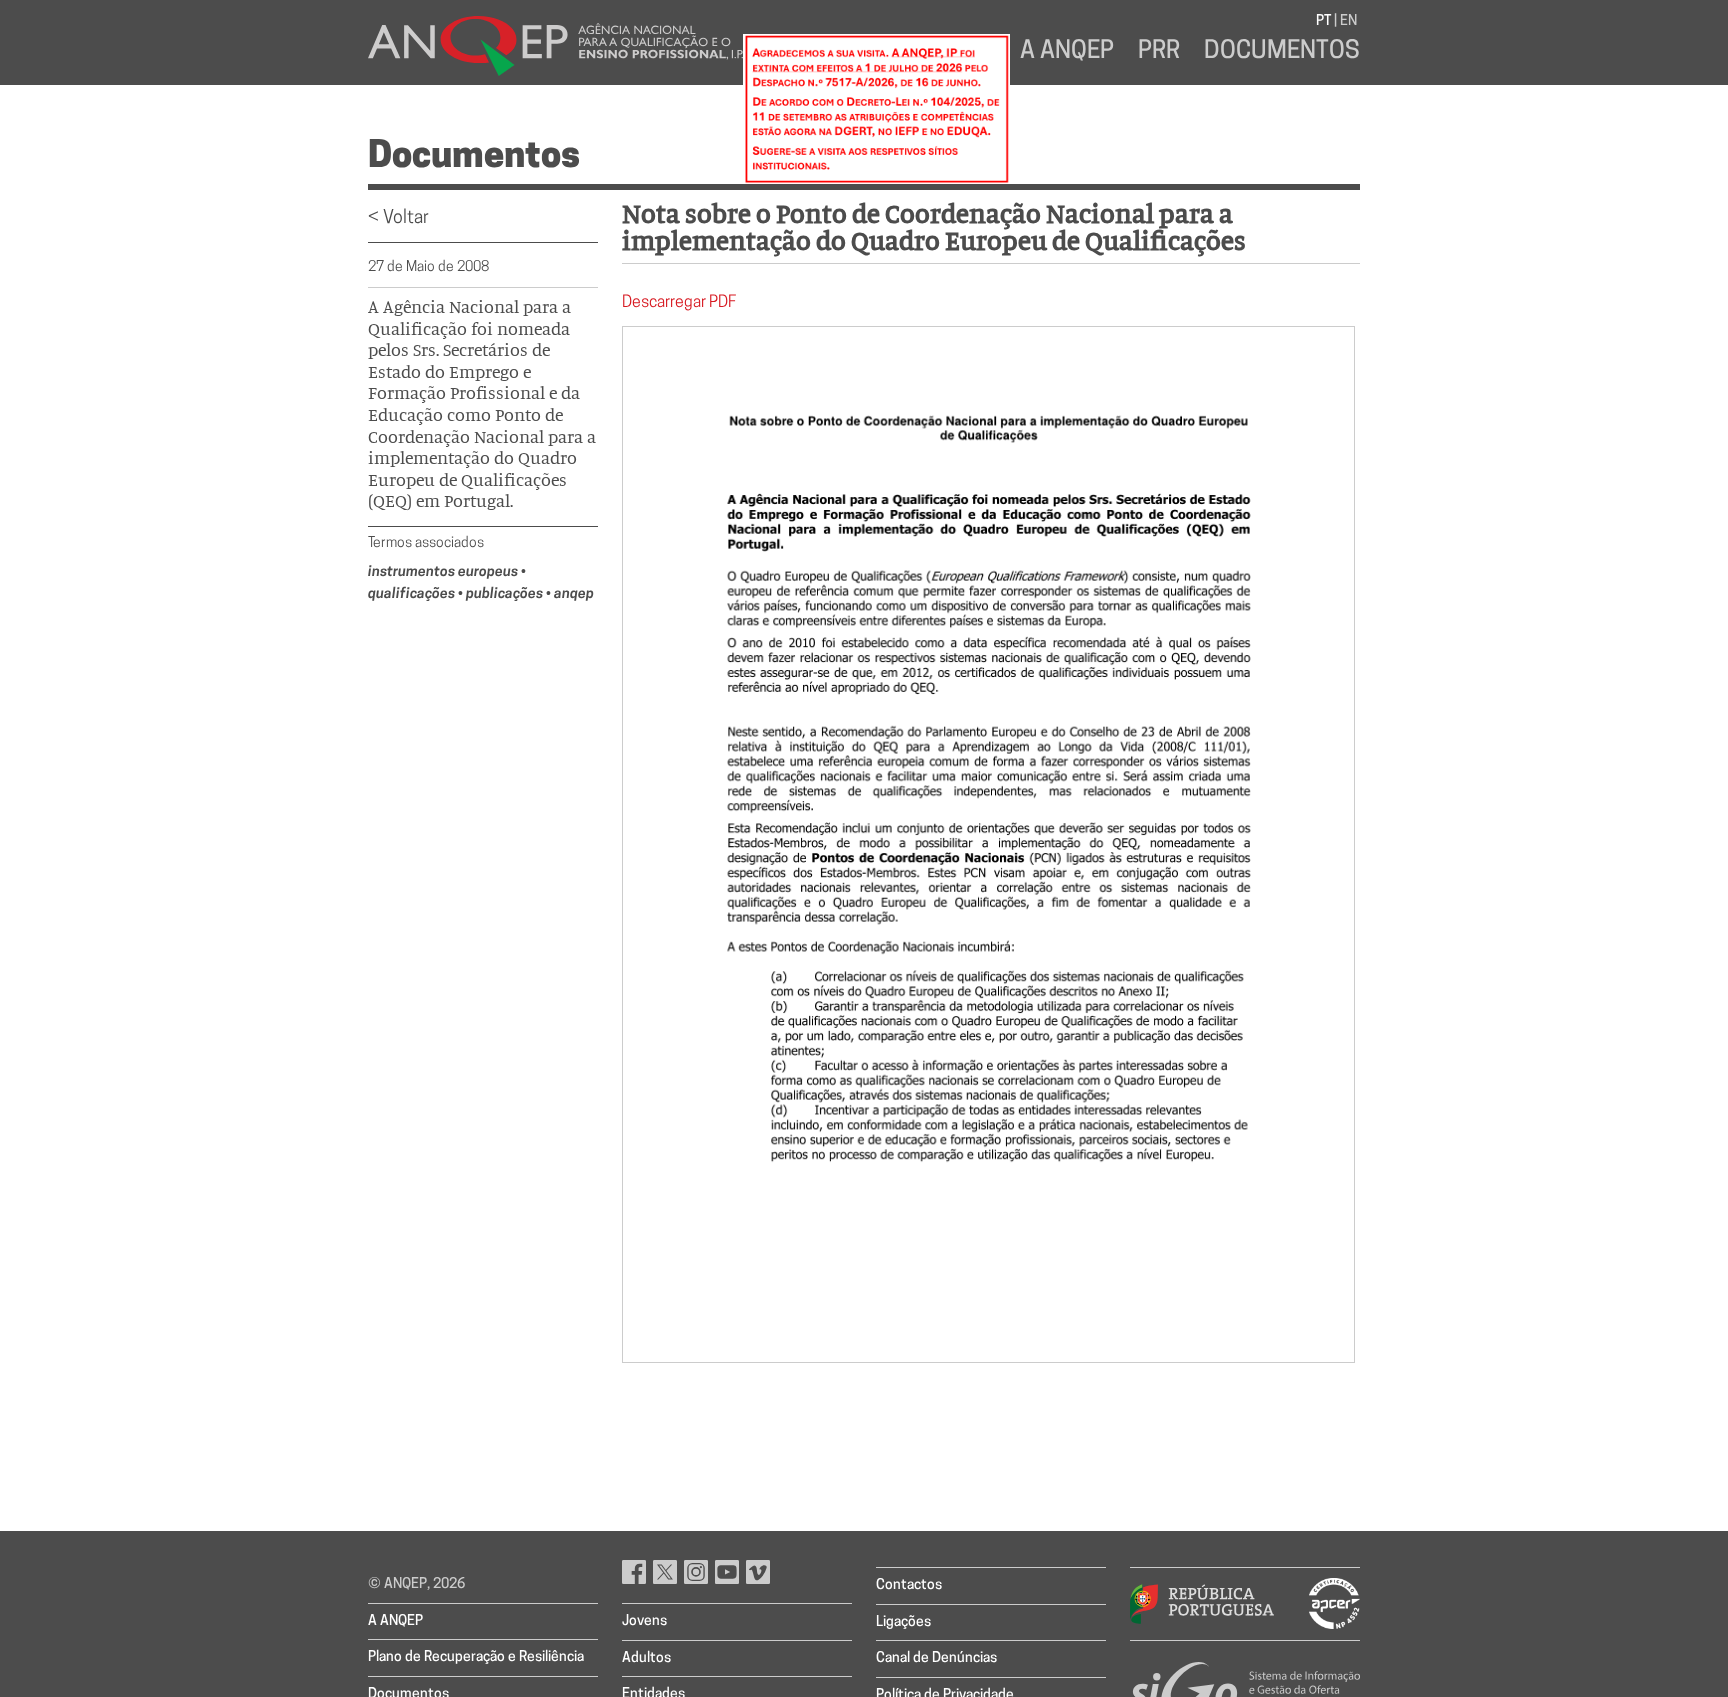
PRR (1159, 52)
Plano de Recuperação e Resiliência (476, 1657)
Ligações (903, 1622)
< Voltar (398, 219)
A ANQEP (1067, 52)
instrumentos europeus (444, 572)
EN (1348, 21)
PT (1323, 21)
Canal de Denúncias (936, 1658)
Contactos (909, 1585)
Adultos (646, 1658)
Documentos (1282, 52)
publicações (506, 594)
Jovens (644, 1621)
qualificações (413, 594)
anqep (574, 594)
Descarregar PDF (679, 303)
